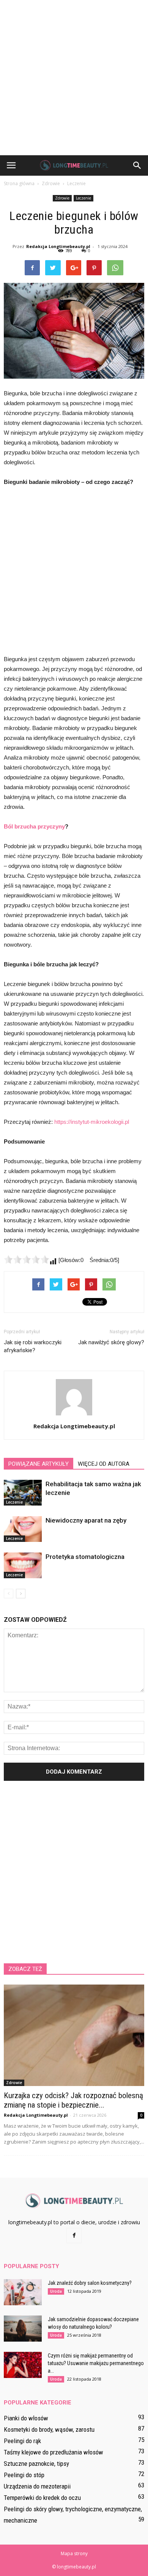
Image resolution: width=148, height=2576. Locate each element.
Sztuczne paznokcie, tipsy (36, 2464)
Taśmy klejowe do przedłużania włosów (54, 2452)
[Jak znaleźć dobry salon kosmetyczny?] (23, 2292)
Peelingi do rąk (22, 2441)
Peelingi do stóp (24, 2475)
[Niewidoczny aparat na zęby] (23, 1529)
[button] (137, 165)
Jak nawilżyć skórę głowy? (111, 1342)
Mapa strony (74, 2553)
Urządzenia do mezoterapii (37, 2486)
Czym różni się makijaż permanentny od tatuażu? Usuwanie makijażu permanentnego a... (96, 2363)
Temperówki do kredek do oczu (42, 2498)
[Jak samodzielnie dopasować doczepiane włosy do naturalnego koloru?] (23, 2329)
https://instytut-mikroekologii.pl (92, 1122)
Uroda (56, 2291)
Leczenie (83, 198)
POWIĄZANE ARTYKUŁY (39, 1464)
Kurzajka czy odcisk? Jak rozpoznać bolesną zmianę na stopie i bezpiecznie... (73, 2100)
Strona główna (19, 183)
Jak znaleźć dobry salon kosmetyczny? (90, 2283)
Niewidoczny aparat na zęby (86, 1520)
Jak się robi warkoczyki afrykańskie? (33, 1346)
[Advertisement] (74, 78)
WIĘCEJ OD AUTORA (104, 1464)
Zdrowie (62, 198)
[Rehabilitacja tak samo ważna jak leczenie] (23, 1493)
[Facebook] (74, 2236)
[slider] (27, 1259)
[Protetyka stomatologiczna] (23, 1566)
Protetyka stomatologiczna (85, 1557)
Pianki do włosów (26, 2418)
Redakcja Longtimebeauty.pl (58, 246)
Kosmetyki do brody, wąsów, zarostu (49, 2429)
